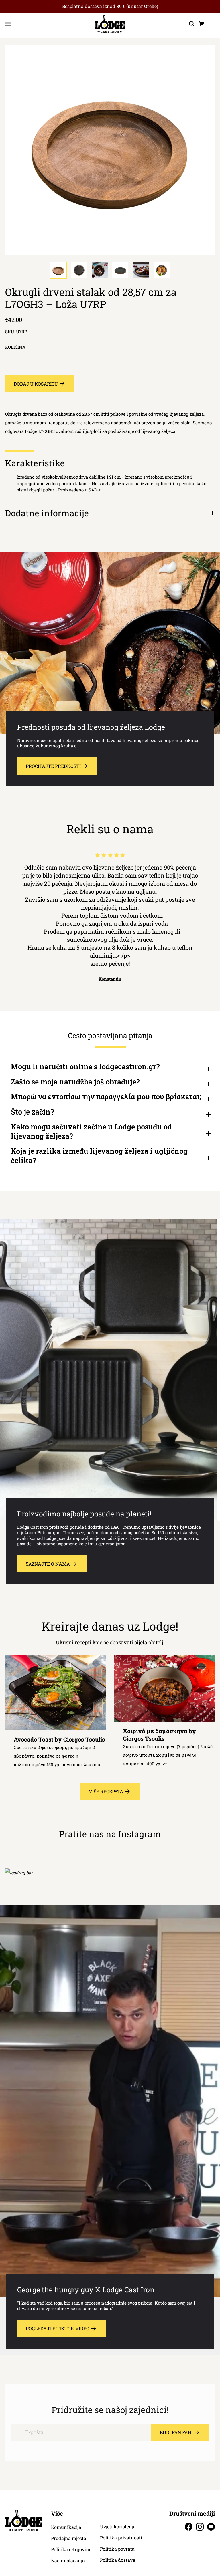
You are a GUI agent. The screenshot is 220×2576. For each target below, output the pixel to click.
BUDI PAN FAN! (176, 2432)
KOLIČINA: (16, 347)
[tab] (58, 270)
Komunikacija (66, 2527)
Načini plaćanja (68, 2561)
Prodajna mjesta (69, 2538)
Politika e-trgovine (71, 2549)
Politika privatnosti (121, 2538)
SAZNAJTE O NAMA (48, 1564)
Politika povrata (117, 2549)
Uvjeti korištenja (118, 2527)
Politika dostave (117, 2560)
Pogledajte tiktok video (58, 2328)
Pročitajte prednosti (53, 766)
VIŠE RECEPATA (106, 1791)
